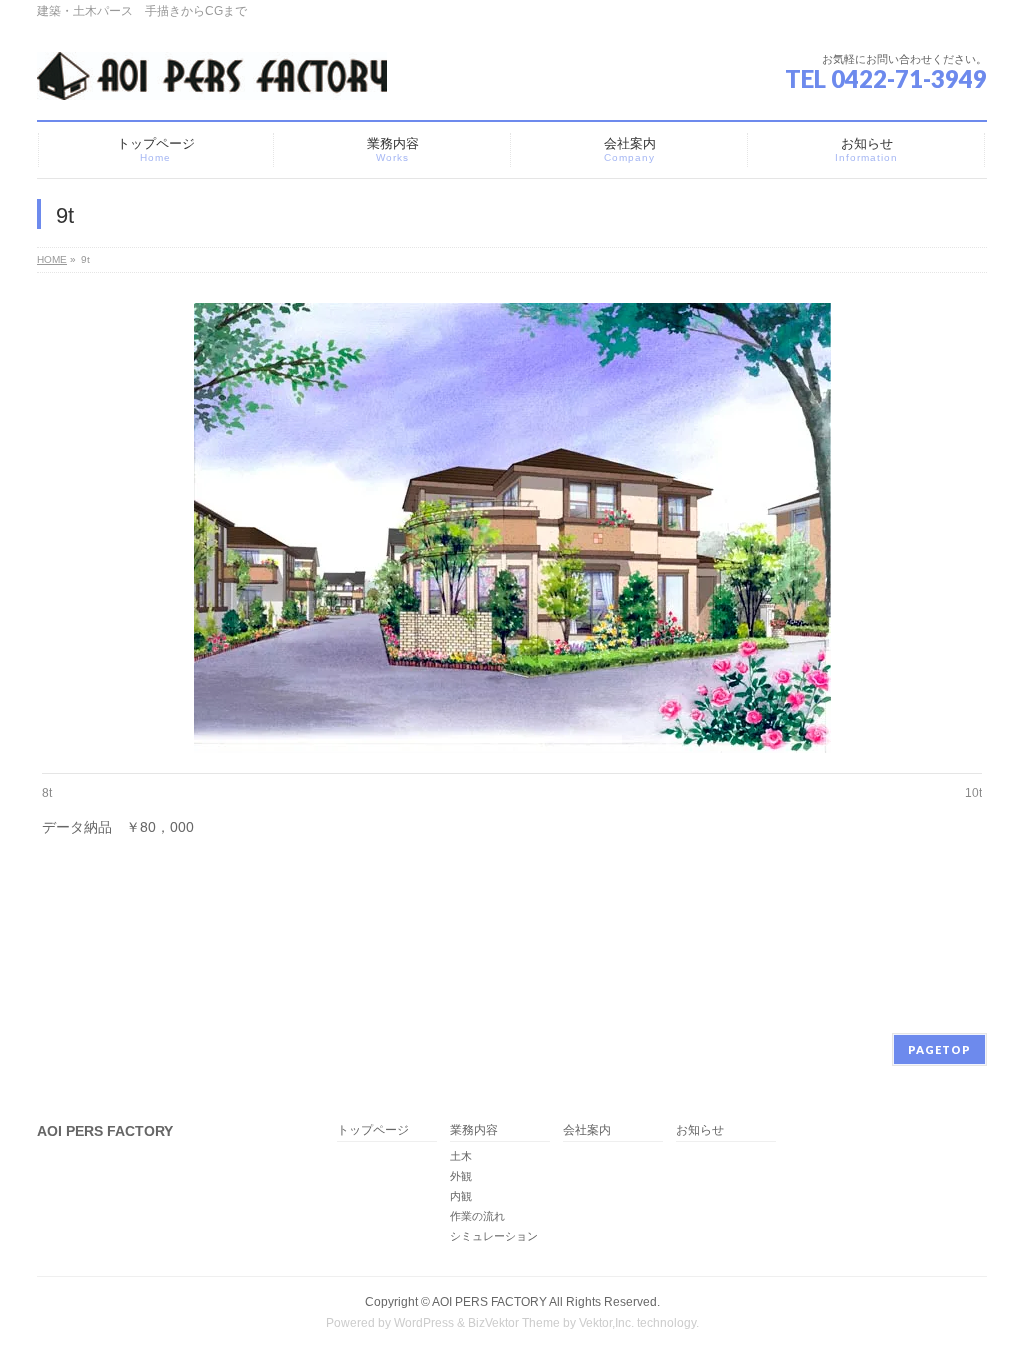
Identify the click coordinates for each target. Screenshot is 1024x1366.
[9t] (512, 528)
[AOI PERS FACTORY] (212, 77)
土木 (461, 1156)
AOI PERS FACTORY (489, 1302)
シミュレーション (494, 1236)
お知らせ (700, 1130)
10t (973, 793)
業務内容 (474, 1130)
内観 (461, 1196)
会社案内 (587, 1130)
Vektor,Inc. (606, 1323)
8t (47, 793)
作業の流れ (477, 1216)
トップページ (373, 1130)
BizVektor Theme (514, 1323)
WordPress (424, 1323)
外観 (461, 1176)
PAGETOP (939, 1049)
